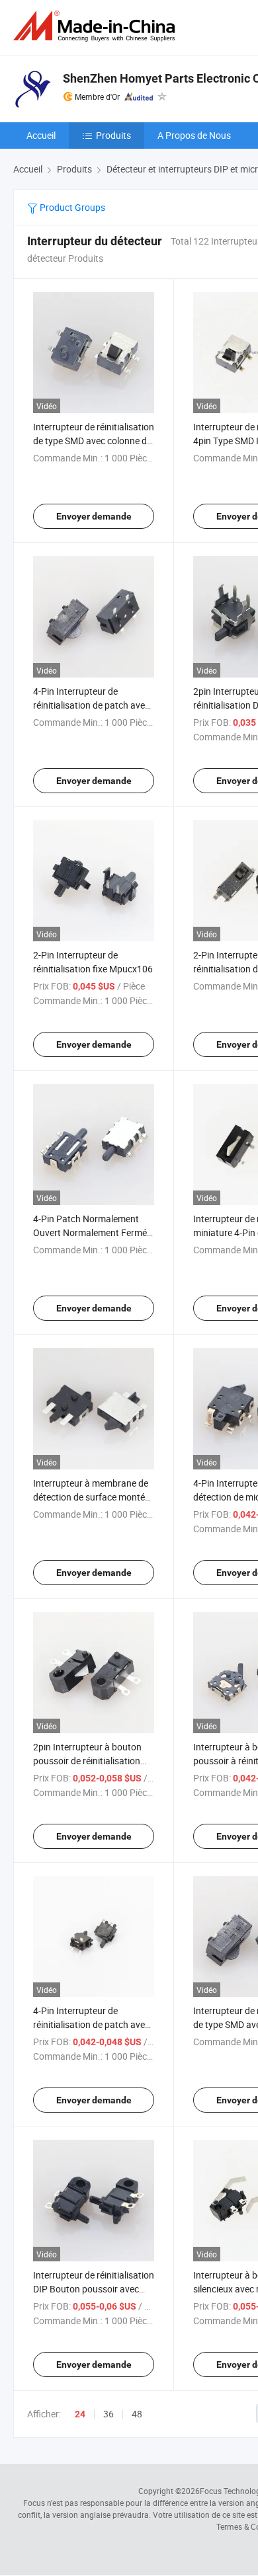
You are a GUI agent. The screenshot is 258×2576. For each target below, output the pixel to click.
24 (80, 2414)
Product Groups (71, 207)
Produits (113, 135)
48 (137, 2414)
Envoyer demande (94, 516)
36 (108, 2414)
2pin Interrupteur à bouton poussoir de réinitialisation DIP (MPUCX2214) (87, 1761)
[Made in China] (97, 26)
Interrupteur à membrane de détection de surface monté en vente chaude (91, 1497)
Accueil (41, 135)
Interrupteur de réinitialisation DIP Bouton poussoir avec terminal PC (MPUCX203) (94, 2289)
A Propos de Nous (194, 135)
